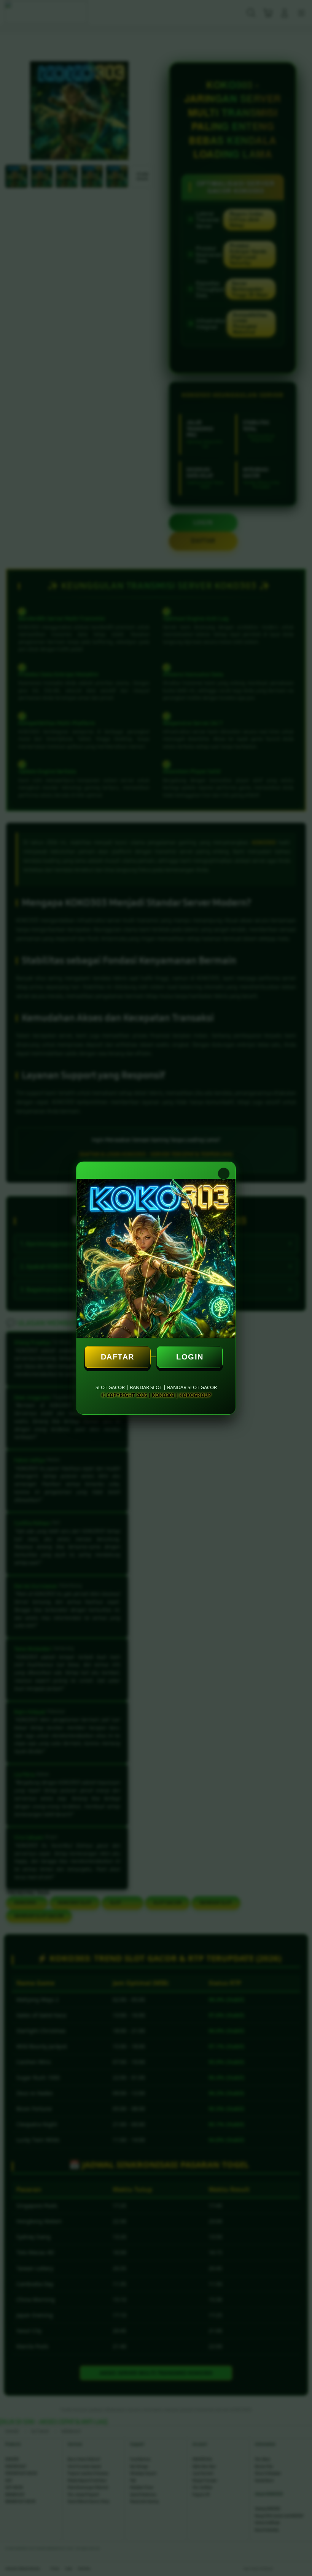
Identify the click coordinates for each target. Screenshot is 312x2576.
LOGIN (190, 1357)
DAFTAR (118, 1357)
